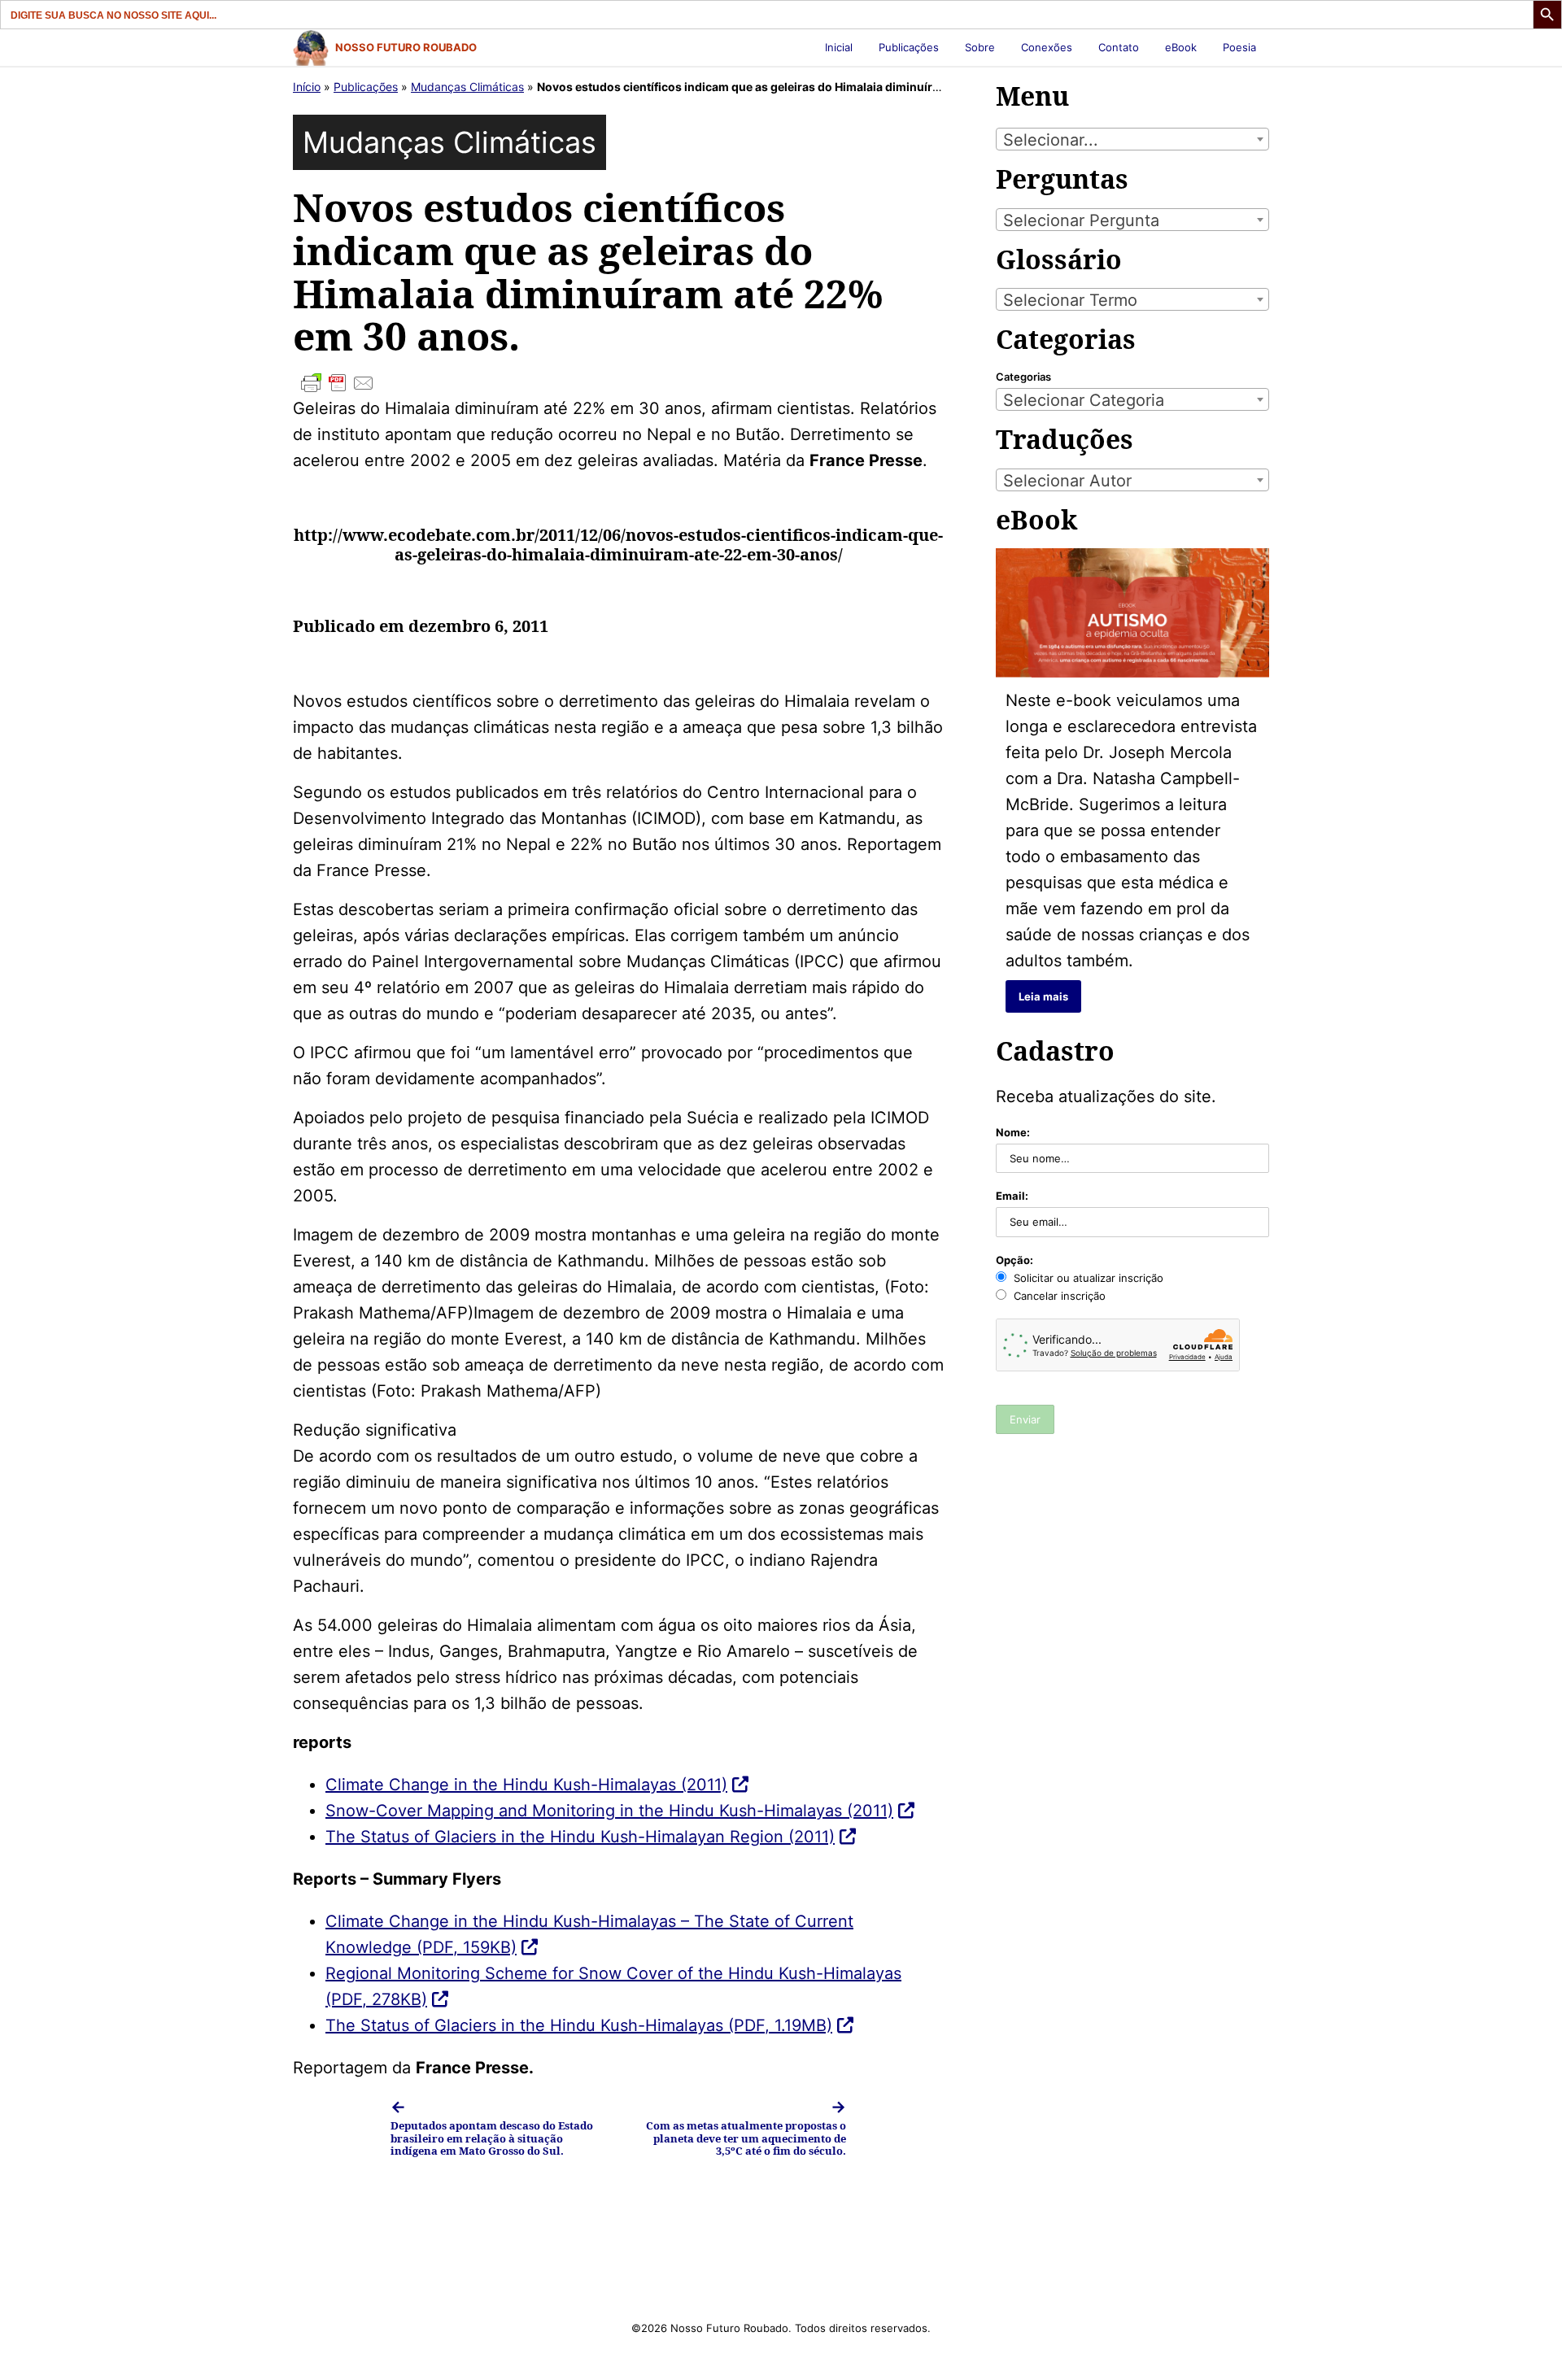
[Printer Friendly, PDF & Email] (618, 383)
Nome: (1013, 1132)
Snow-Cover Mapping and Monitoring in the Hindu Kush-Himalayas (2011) (609, 1811)
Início (307, 87)
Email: (1012, 1196)
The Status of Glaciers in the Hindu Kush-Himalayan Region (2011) (580, 1837)
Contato (1119, 47)
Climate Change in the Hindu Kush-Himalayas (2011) (526, 1785)
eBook (1181, 47)
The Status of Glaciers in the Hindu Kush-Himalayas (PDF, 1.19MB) (579, 2025)
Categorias (1023, 377)
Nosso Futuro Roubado (406, 47)
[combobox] (1132, 139)
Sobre (980, 47)
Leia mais (1043, 996)
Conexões (1047, 47)
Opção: (1014, 1260)
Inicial (839, 47)
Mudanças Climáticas (467, 87)
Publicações (909, 47)
